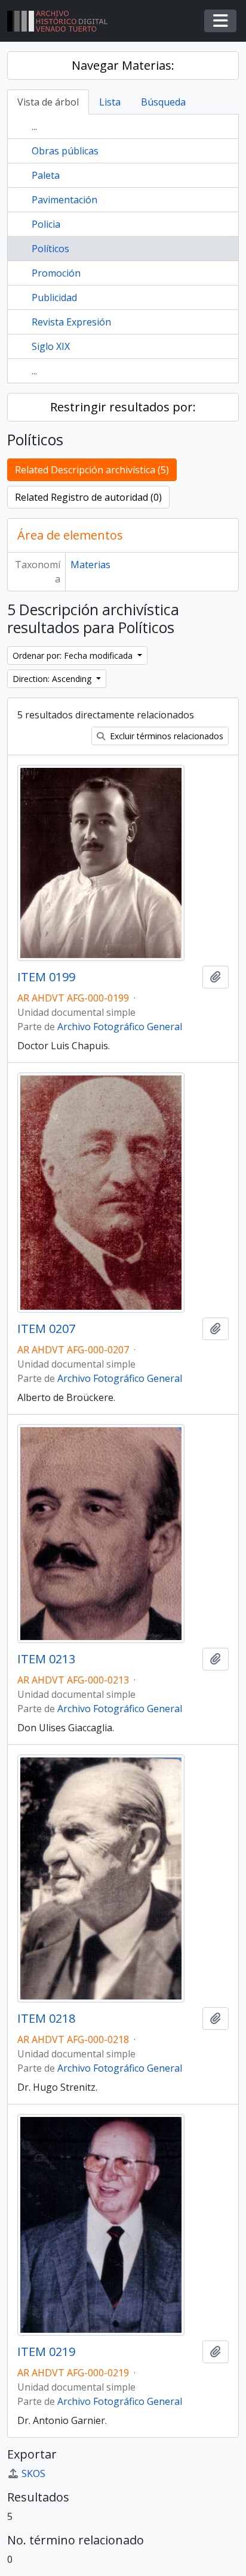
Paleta (46, 175)
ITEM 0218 (46, 2019)
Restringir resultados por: (123, 407)
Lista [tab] (110, 102)
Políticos (50, 249)
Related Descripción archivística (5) (92, 470)
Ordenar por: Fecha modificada (74, 655)
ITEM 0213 (46, 1659)
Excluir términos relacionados (165, 736)
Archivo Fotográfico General (120, 1027)
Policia (46, 224)
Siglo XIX (51, 346)
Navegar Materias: (123, 65)
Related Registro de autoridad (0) (88, 497)
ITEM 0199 (46, 977)
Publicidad (54, 297)
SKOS (33, 2473)
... (34, 126)
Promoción (56, 273)
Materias (90, 565)
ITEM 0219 (46, 2352)
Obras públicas (65, 151)
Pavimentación (64, 200)
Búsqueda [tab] (163, 102)
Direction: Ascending (53, 679)
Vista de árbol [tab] (48, 102)
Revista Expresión (71, 322)
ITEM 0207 (46, 1329)
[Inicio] (62, 21)
